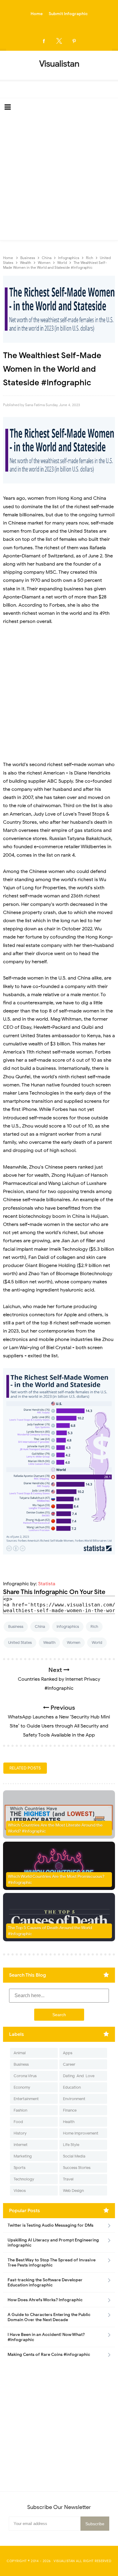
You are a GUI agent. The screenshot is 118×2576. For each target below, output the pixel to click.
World (97, 1642)
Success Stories (77, 2168)
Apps (68, 2053)
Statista (47, 1584)
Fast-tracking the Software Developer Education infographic (45, 2282)
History (20, 2133)
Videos (20, 2191)
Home (37, 14)
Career (69, 2064)
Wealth (49, 1642)
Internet (21, 2145)
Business (16, 1626)
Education (72, 2087)
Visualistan (64, 2561)
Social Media (74, 2156)
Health (69, 2122)
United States (20, 1642)
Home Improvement (81, 2133)
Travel (68, 2179)
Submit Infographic (68, 14)
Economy (22, 2087)
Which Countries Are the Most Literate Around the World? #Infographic (55, 1828)
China (40, 1626)
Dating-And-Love (79, 2076)
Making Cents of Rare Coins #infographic (49, 2355)
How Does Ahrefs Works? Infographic (45, 2300)
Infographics (68, 1626)
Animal (20, 2053)
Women (74, 1642)
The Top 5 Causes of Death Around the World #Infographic (50, 1931)
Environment (74, 2099)
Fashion (20, 2110)
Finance (70, 2110)
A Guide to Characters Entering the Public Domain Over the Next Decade (49, 2317)
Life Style (71, 2145)
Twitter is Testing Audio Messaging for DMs (51, 2225)
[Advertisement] (59, 178)
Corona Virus (25, 2076)
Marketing (23, 2156)
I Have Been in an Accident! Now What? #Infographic (46, 2337)
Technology (24, 2179)
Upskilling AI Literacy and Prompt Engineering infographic (53, 2243)
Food (18, 2122)
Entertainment (26, 2099)
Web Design (73, 2191)
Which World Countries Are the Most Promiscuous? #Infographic (56, 1880)
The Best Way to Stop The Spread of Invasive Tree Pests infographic (52, 2263)
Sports (20, 2168)
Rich (94, 1626)
